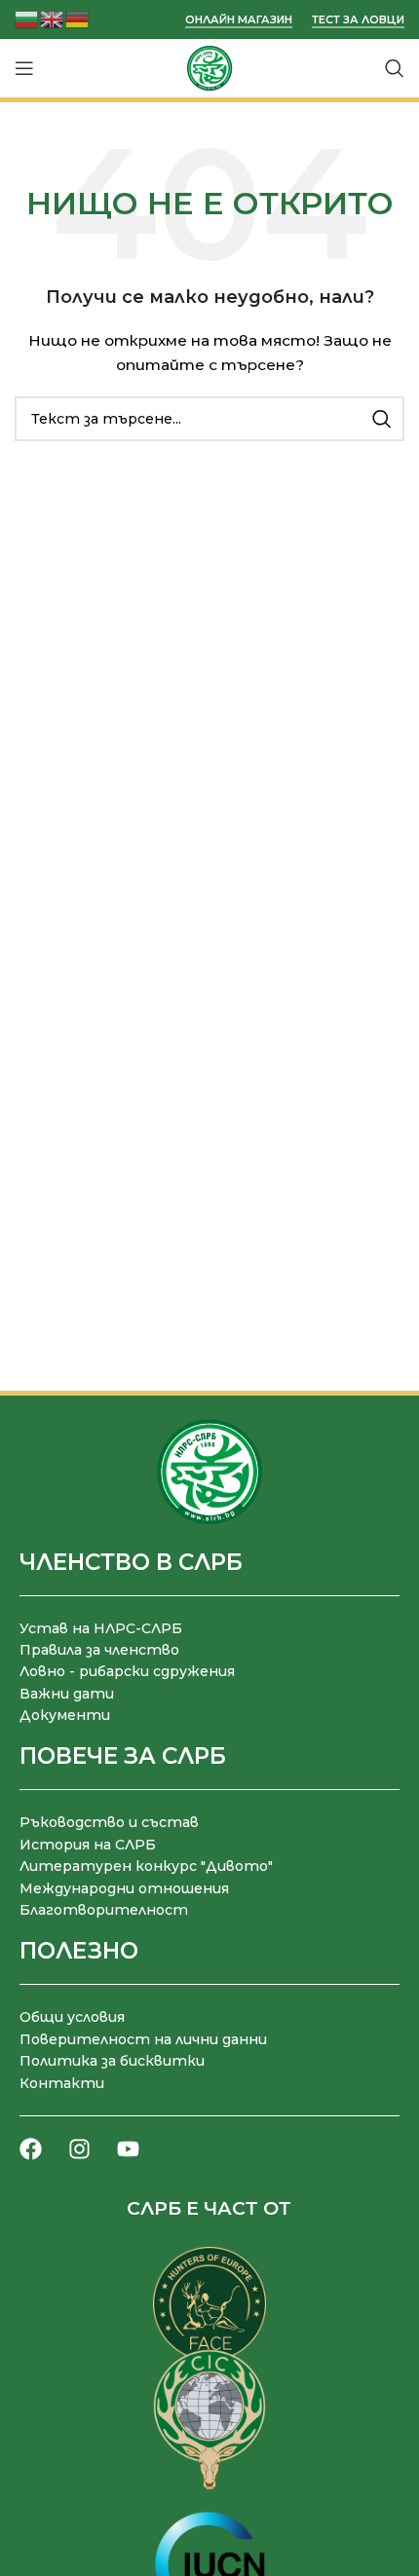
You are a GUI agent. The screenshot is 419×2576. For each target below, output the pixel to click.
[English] (53, 18)
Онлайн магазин (239, 20)
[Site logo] (209, 67)
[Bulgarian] (27, 18)
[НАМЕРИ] (382, 419)
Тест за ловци (358, 20)
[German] (78, 18)
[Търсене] (395, 68)
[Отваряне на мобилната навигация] (24, 68)
